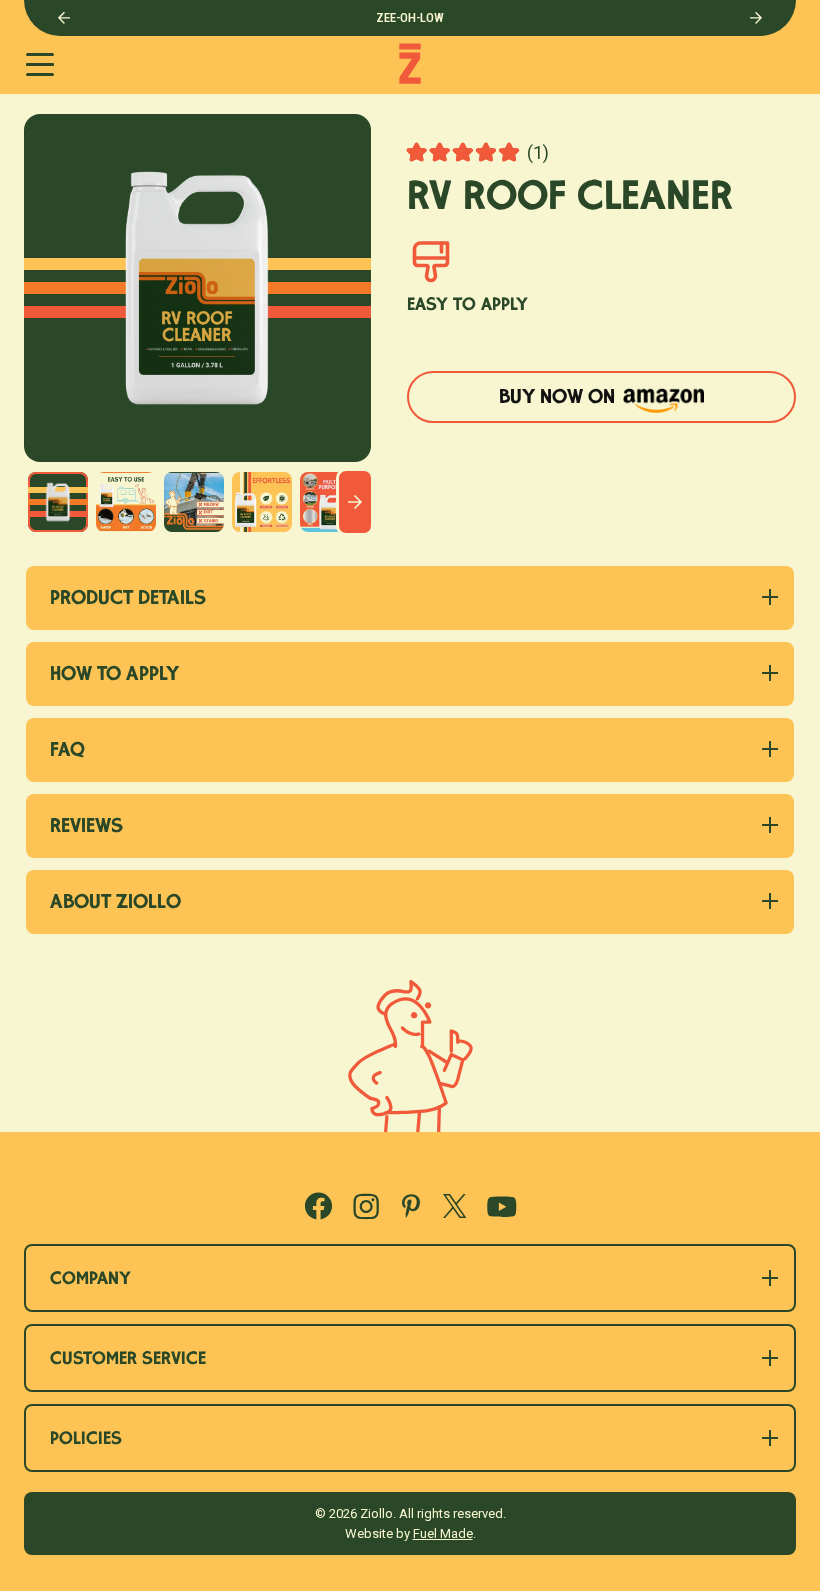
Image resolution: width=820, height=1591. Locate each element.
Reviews (86, 828)
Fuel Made (443, 1533)
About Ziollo (115, 904)
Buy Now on (590, 404)
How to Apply (114, 676)
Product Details (128, 600)
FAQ (67, 752)
